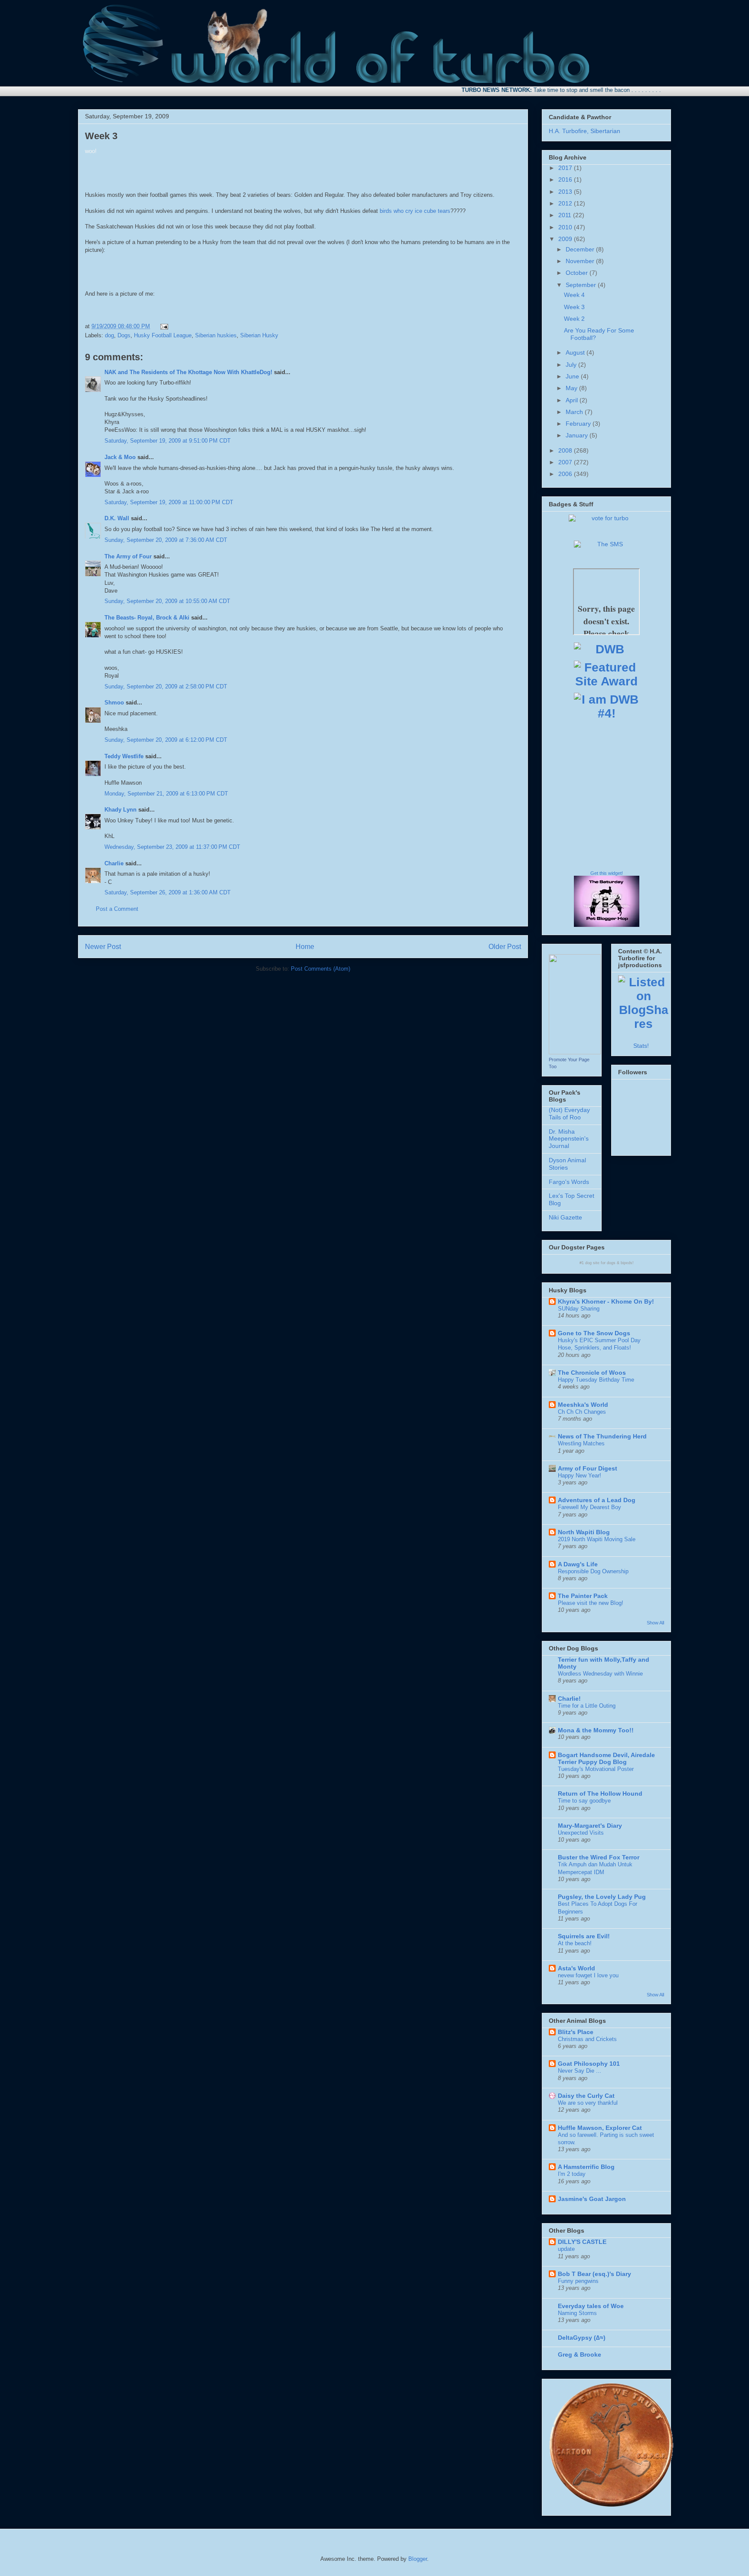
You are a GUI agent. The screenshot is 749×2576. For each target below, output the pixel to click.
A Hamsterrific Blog (586, 2167)
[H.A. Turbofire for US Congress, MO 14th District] (575, 1052)
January (578, 435)
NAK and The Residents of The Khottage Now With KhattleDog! (188, 372)
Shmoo (114, 703)
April (573, 400)
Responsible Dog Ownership (593, 1571)
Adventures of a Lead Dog (597, 1500)
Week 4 (574, 295)
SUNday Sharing (579, 1309)
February (579, 424)
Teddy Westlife (124, 756)
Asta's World (576, 1968)
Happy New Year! (580, 1475)
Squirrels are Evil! (584, 1936)
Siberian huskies (216, 335)
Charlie (114, 863)
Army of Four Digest (588, 1468)
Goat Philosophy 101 (589, 2064)
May (572, 388)
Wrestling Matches (581, 1443)
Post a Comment (117, 909)
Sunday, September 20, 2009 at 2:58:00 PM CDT (166, 686)
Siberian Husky (259, 335)
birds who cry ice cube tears (415, 211)
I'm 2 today (572, 2174)
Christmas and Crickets (587, 2039)
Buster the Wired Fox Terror (599, 1857)
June (573, 376)
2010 (566, 227)
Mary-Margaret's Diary (590, 1826)
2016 (566, 179)
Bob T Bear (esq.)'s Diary (594, 2274)
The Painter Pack (583, 1596)
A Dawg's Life (578, 1564)
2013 (566, 192)
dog (109, 335)
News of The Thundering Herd (602, 1436)
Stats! (641, 1046)
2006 (566, 474)
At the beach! (575, 1943)
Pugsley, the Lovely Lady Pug (602, 1897)
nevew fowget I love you (588, 1975)
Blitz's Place (576, 2032)
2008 (566, 450)
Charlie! (569, 1699)
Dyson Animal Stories (567, 1164)
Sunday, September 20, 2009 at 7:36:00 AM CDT (166, 540)
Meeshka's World (583, 1405)
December (581, 249)
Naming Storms (577, 2313)
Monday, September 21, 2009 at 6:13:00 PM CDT (166, 794)
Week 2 (574, 319)
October (578, 273)
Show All (655, 1623)
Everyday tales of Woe (591, 2306)
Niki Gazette (565, 1217)
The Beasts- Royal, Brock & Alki (147, 618)
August (576, 352)
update (566, 2249)
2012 (566, 203)
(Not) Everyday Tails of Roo (569, 1114)
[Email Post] (163, 326)
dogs (611, 1263)
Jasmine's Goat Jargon (592, 2199)
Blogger (418, 2559)
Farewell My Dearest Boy (589, 1507)
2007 (566, 462)
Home (305, 947)
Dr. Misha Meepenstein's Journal (569, 1139)
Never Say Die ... (580, 2071)
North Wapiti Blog (584, 1532)
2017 (566, 168)
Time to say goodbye (584, 1801)
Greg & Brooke (580, 2354)
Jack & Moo (120, 457)
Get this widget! (607, 873)
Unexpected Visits (581, 1833)
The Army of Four (128, 556)
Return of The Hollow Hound (600, 1793)
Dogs (124, 335)
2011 (566, 215)
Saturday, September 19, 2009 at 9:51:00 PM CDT (168, 441)
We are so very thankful (588, 2103)
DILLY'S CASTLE (582, 2242)
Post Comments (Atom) (321, 969)
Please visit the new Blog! (591, 1603)
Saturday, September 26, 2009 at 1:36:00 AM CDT (168, 892)
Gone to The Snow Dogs (594, 1333)
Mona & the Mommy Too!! (596, 1730)
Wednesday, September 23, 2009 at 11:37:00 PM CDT (172, 847)
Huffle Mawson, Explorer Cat (600, 2128)
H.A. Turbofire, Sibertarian (585, 131)
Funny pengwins (578, 2281)
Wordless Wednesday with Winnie (600, 1674)
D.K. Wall (117, 518)
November (581, 261)
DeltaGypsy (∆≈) (582, 2338)
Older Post (505, 947)
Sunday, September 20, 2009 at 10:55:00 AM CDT (167, 601)
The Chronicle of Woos (592, 1373)
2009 (566, 239)
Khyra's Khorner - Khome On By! (606, 1301)
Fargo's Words (569, 1182)
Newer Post (103, 947)
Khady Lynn (120, 810)
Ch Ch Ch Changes (582, 1412)
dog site (592, 1263)
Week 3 (101, 136)
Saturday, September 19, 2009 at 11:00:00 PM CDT (169, 502)
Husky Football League (163, 335)
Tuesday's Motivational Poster (596, 1769)
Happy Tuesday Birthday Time (596, 1380)
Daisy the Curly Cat (586, 2096)
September (582, 285)
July (572, 365)
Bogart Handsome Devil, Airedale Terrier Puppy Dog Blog (606, 1758)
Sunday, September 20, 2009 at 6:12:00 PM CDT (166, 740)
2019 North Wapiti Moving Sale (597, 1539)
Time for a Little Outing (587, 1706)
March (575, 412)
